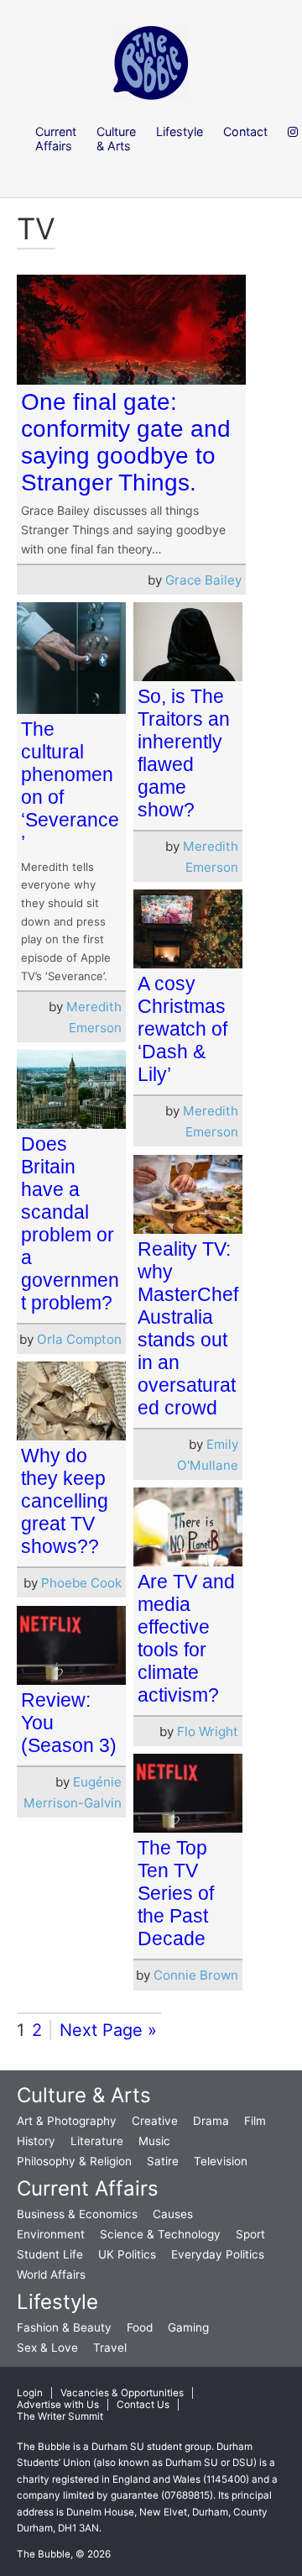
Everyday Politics (218, 2254)
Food (140, 2327)
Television (221, 2161)
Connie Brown (196, 1975)
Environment (51, 2234)
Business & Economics (77, 2214)
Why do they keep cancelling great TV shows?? (65, 1501)
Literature (97, 2141)
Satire (163, 2161)
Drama (211, 2121)
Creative (155, 2121)
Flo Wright (208, 1731)
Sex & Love (47, 2348)
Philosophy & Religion (74, 2161)
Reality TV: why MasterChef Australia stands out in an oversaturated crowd (188, 1328)
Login (30, 2393)
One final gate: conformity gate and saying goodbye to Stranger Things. (126, 442)
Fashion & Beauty (64, 2327)
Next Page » (108, 2030)
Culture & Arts (84, 2095)
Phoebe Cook (81, 1583)
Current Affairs (88, 2188)
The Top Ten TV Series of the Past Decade (176, 1893)
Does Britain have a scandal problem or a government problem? (70, 1223)
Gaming (188, 2327)
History (36, 2141)
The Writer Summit (60, 2416)
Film (255, 2121)
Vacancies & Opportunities (122, 2393)
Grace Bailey (203, 580)
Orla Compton (79, 1339)
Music (154, 2141)
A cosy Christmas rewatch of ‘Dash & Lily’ (182, 1029)
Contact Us (143, 2405)
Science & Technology (160, 2234)
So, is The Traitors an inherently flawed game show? (184, 753)
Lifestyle (57, 2302)
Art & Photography (67, 2121)
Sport (250, 2234)
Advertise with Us (58, 2405)
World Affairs (51, 2274)
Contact (245, 131)
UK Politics (127, 2254)
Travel (110, 2348)
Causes (173, 2214)
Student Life (50, 2254)
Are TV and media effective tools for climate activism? (186, 1638)
